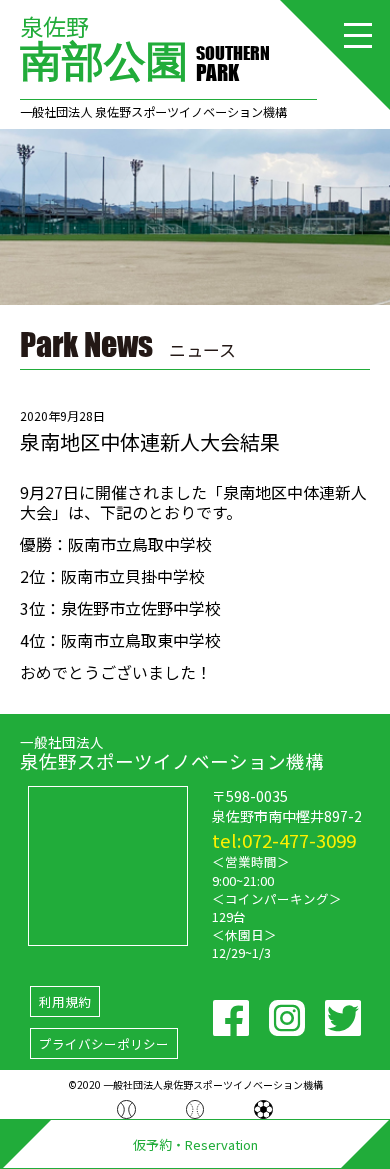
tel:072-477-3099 (284, 840)
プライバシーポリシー (104, 1043)
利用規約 (65, 1001)
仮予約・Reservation (195, 1144)
